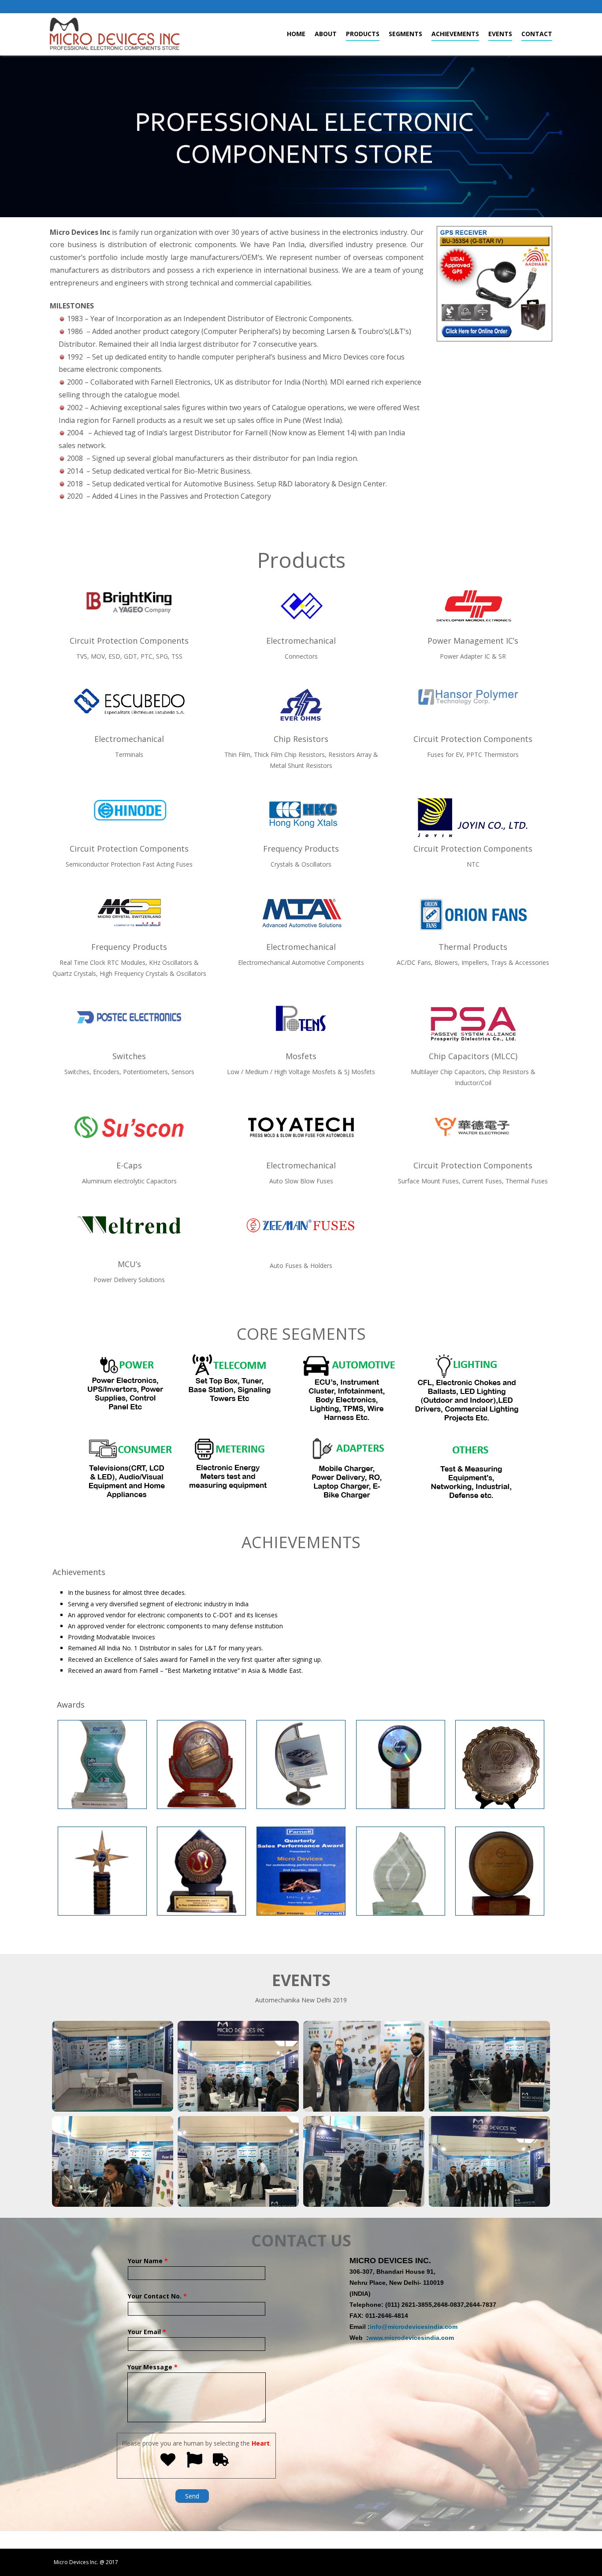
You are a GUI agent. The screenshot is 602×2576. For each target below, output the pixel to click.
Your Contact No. (157, 2296)
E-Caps (129, 1165)
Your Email (147, 2332)
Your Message (152, 2367)
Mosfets (301, 1056)
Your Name (148, 2261)
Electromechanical (301, 641)
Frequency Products (301, 849)
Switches (129, 1056)
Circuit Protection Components (129, 641)
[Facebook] (551, 7)
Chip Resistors (301, 739)
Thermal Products (473, 947)
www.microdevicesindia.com (411, 2338)
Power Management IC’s (473, 641)
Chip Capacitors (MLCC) (473, 1056)
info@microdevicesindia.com (414, 2327)
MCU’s (129, 1264)
